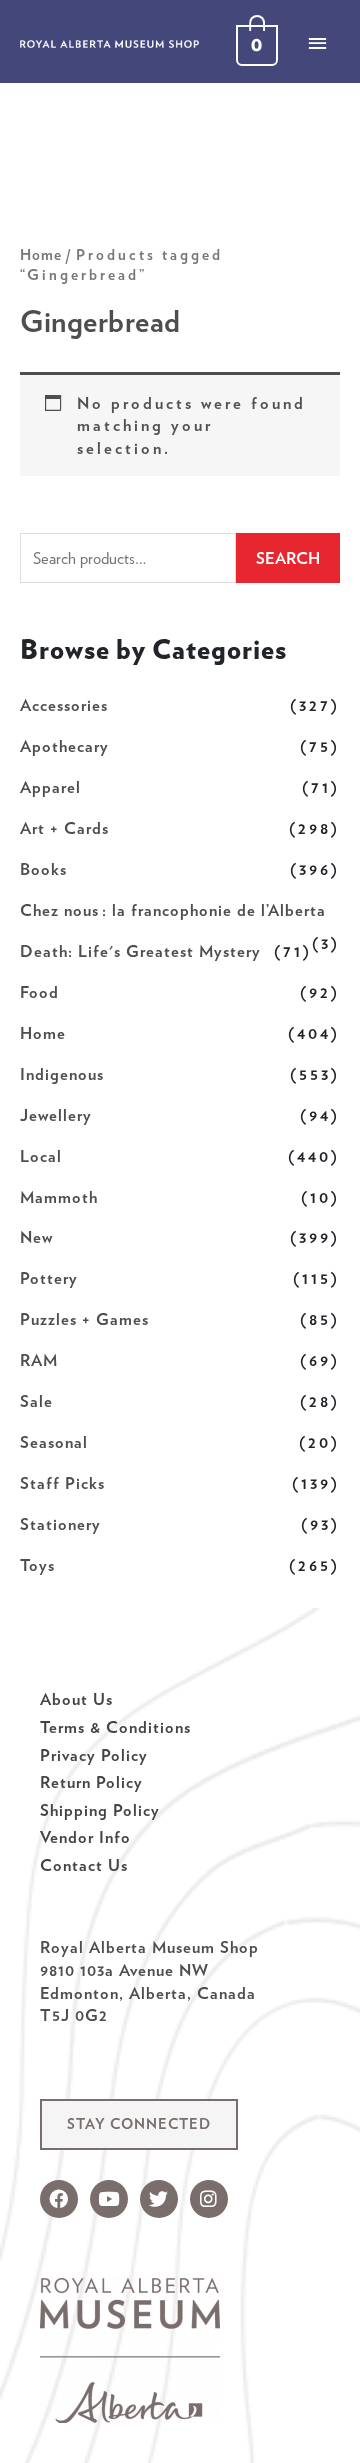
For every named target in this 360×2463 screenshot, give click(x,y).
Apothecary (64, 746)
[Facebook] (59, 2199)
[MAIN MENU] (317, 43)
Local (41, 1156)
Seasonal (54, 1442)
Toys (37, 1565)
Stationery (60, 1524)
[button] (139, 2124)
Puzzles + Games (84, 1319)
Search (288, 558)
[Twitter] (159, 2199)
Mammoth (59, 1197)
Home (43, 1033)
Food (39, 992)
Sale (36, 1401)
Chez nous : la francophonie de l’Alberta (173, 910)
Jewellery (56, 1115)
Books (43, 869)
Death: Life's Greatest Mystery (140, 951)
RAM (39, 1360)
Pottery (49, 1278)
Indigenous (62, 1074)
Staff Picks (62, 1483)
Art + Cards (64, 828)
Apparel (50, 787)
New (36, 1237)
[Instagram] (209, 2199)
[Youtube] (109, 2199)
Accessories (64, 705)
